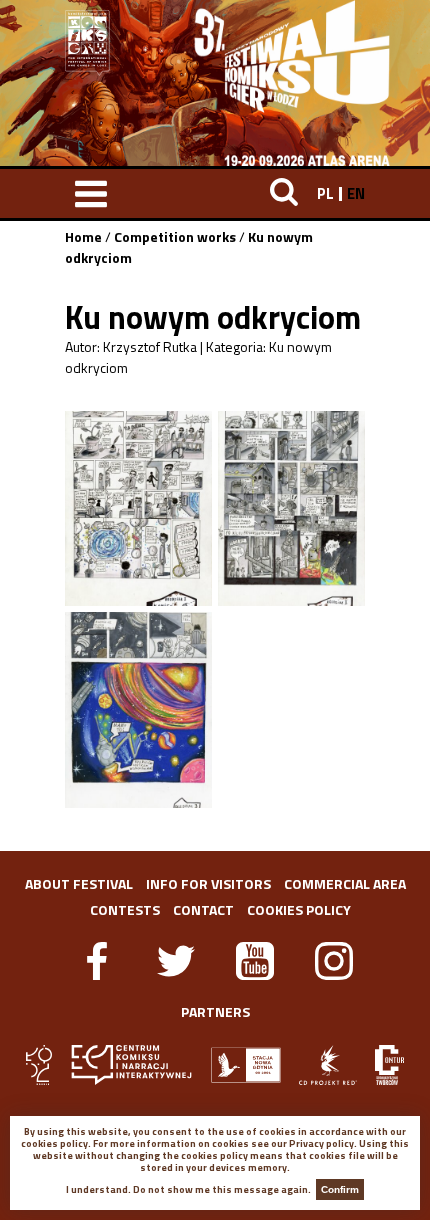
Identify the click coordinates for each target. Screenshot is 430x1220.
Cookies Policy (299, 909)
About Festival (79, 883)
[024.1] (138, 508)
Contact (203, 909)
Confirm (340, 1189)
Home (83, 236)
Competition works (175, 236)
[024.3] (138, 709)
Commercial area (345, 883)
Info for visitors (208, 883)
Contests (125, 909)
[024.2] (291, 508)
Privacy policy (321, 1143)
